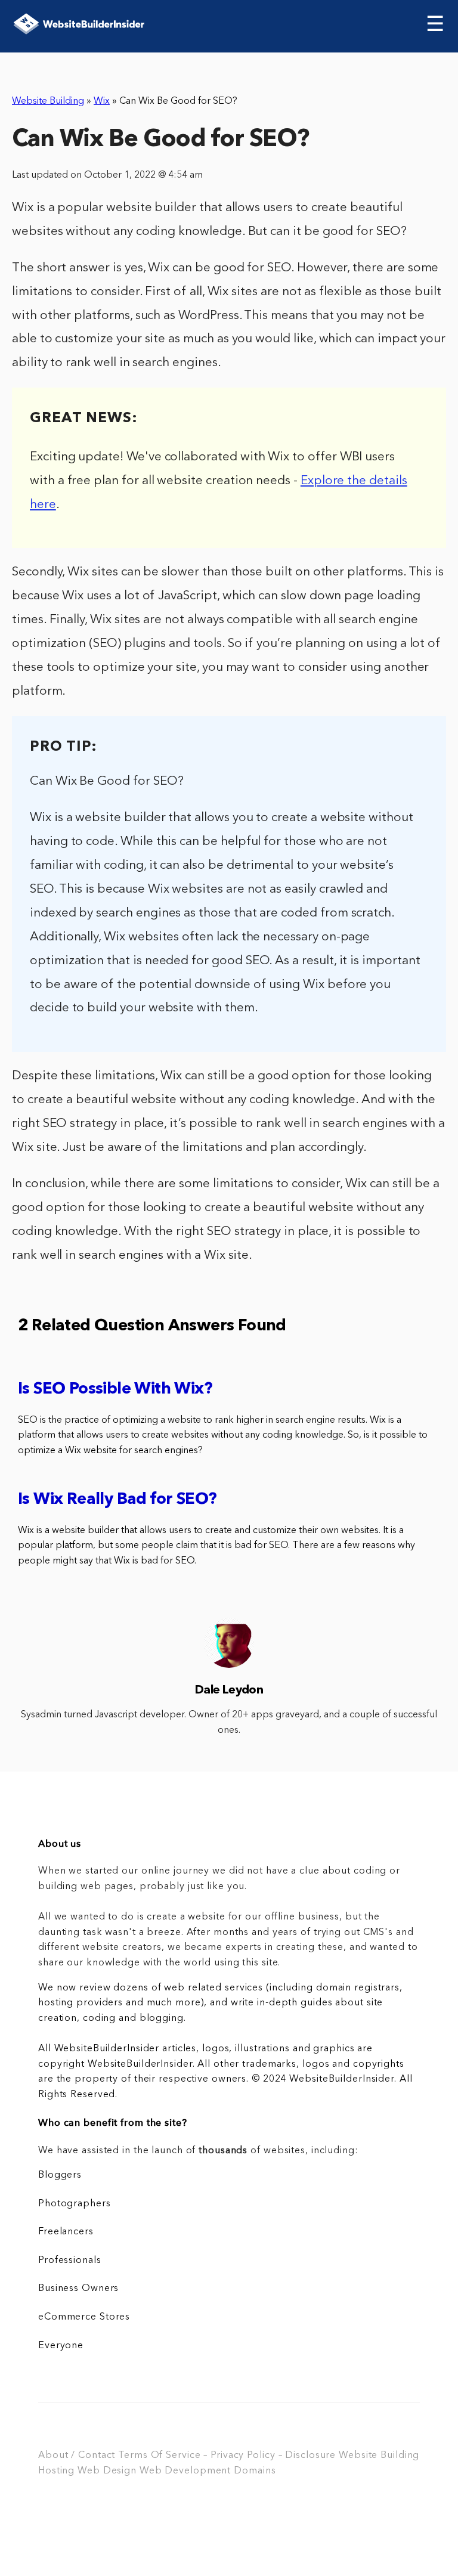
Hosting (56, 2471)
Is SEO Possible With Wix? (115, 1390)
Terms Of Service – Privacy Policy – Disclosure (227, 2456)
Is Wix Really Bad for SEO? (117, 1500)
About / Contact (77, 2456)
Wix (102, 101)
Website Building (48, 101)
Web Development (185, 2471)
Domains (255, 2471)
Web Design (107, 2471)
